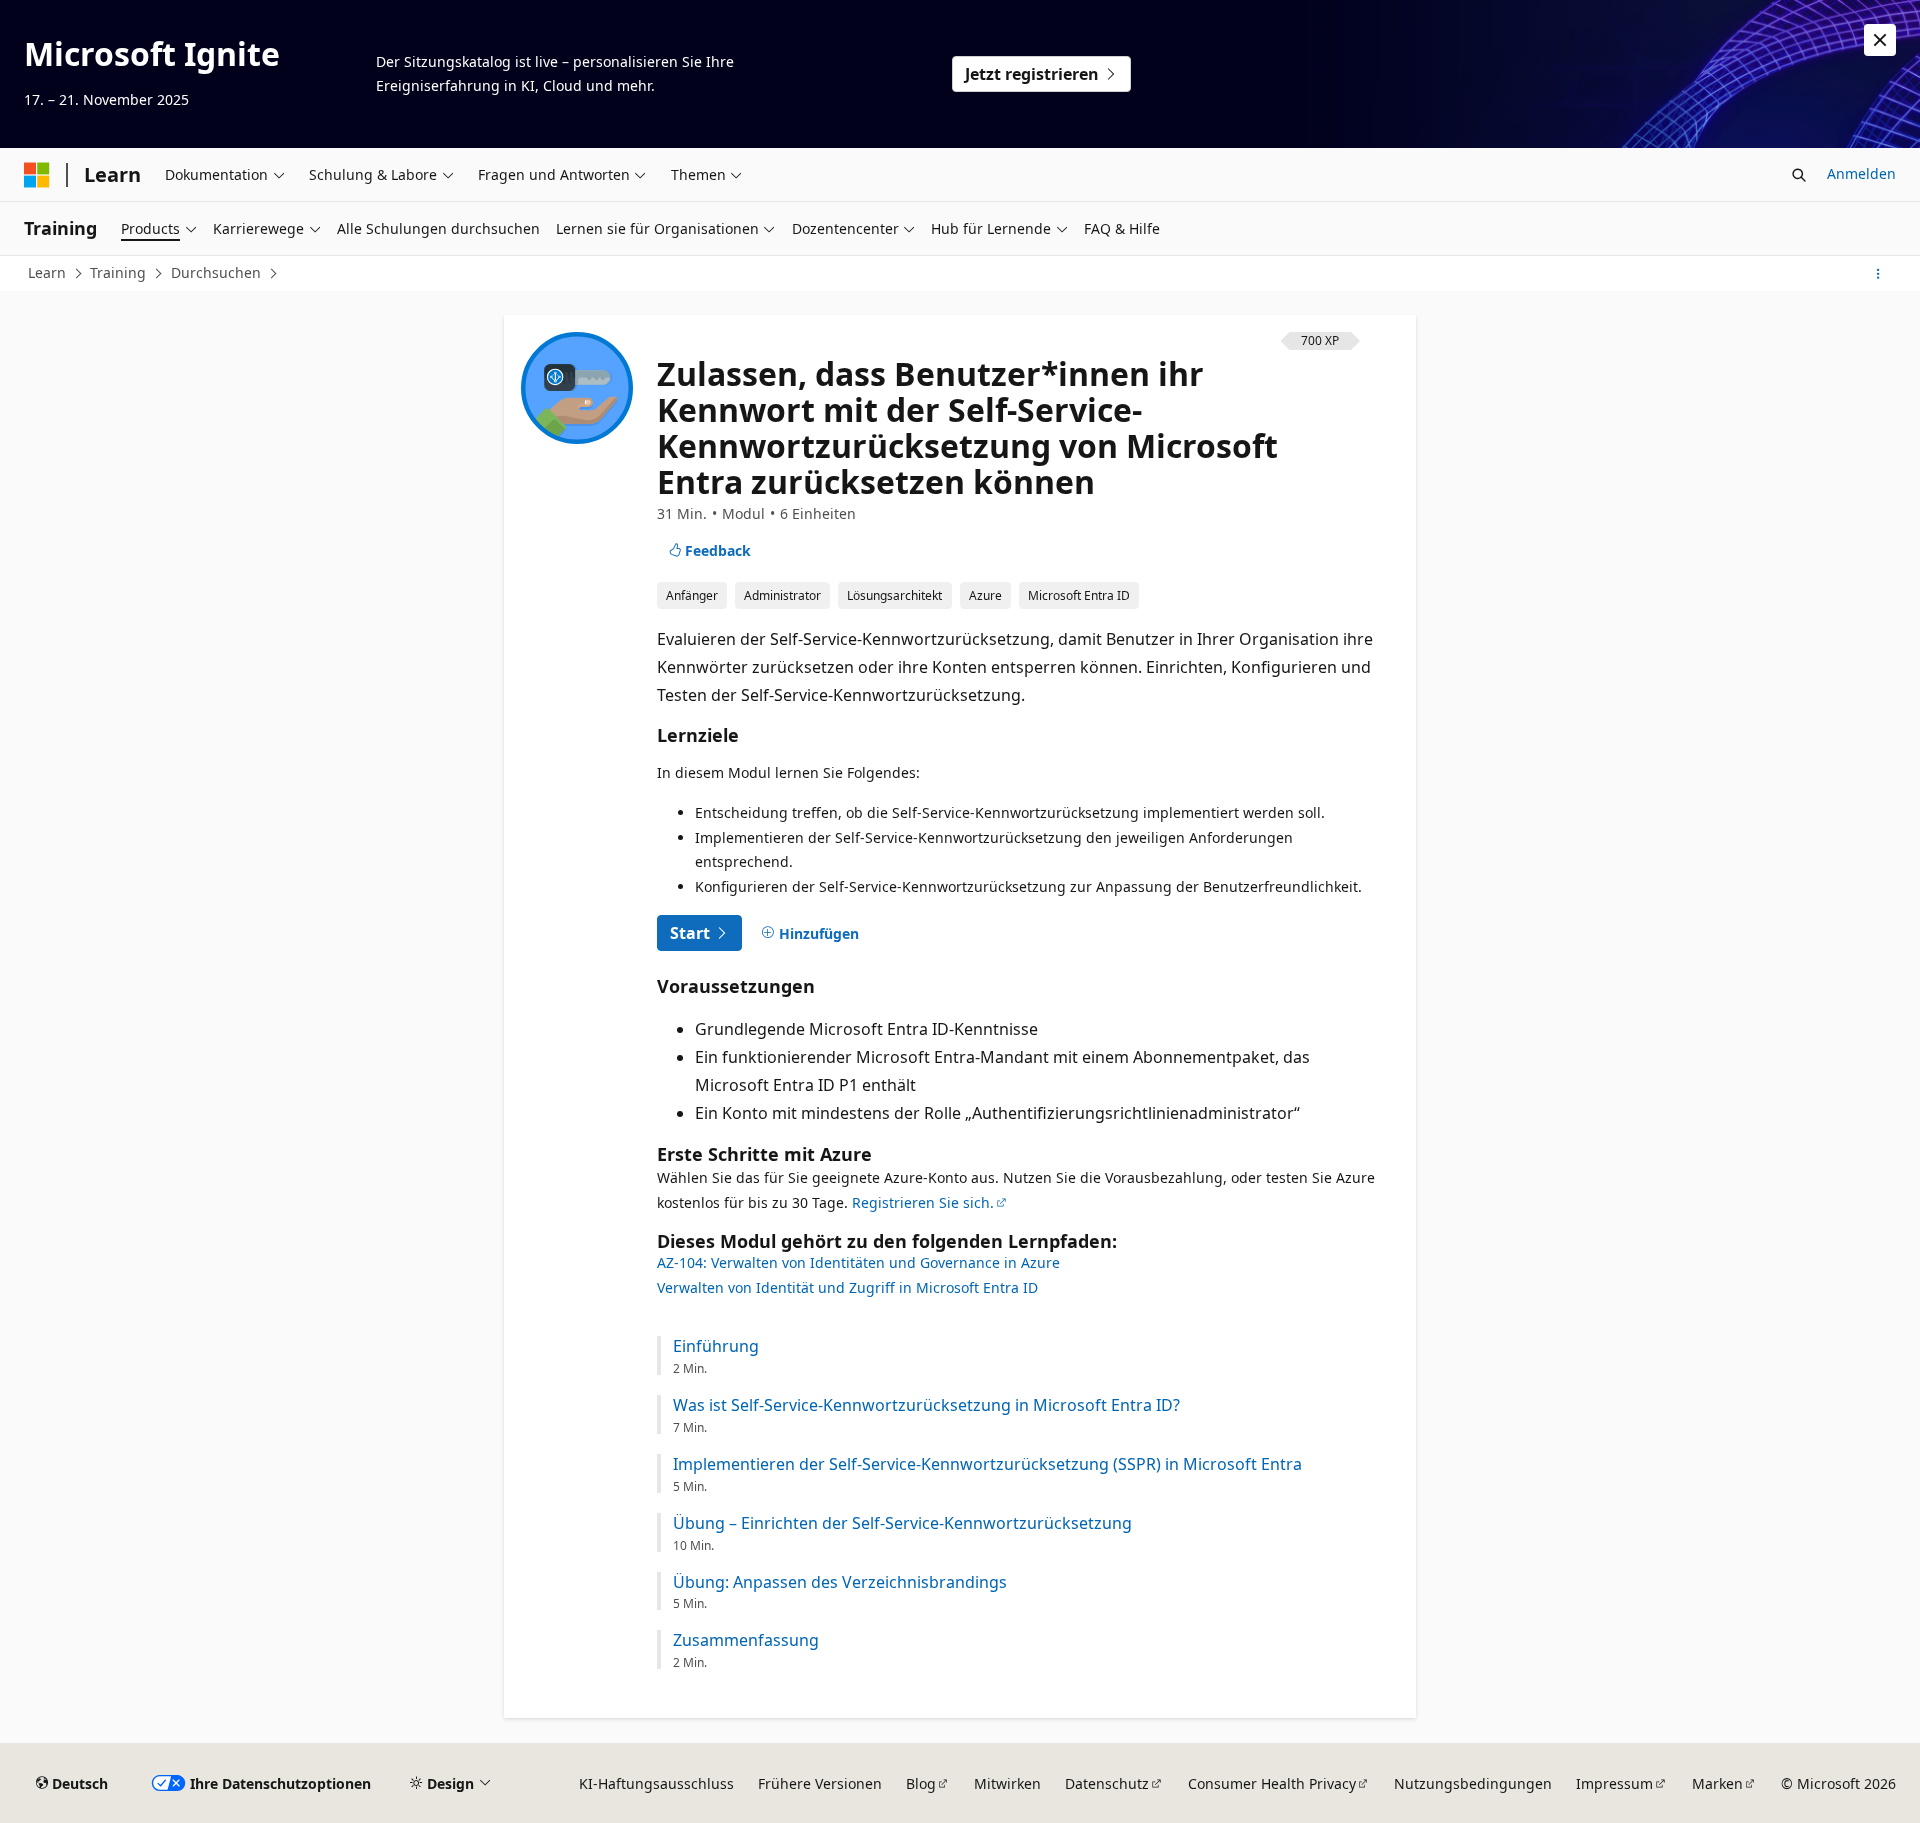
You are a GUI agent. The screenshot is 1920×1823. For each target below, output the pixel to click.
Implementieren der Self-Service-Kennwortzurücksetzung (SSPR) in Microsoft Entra (987, 1464)
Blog (921, 1783)
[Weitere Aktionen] (1878, 274)
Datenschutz (1107, 1783)
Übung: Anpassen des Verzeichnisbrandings (840, 1582)
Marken (1717, 1783)
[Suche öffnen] (1799, 175)
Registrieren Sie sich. (923, 1202)
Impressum (1614, 1783)
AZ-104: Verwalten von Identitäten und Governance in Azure (858, 1262)
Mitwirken (1007, 1783)
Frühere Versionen (820, 1783)
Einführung (716, 1346)
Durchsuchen (216, 272)
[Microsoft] (37, 175)
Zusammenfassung (746, 1640)
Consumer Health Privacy (1272, 1783)
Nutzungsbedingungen (1473, 1783)
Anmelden (1861, 173)
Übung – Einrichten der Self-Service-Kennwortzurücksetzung (902, 1523)
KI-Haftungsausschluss (656, 1783)
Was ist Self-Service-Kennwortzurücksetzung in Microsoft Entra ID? (926, 1405)
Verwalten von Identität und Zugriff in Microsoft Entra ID (847, 1287)
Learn (47, 272)
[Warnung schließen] (1880, 40)
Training (118, 272)
